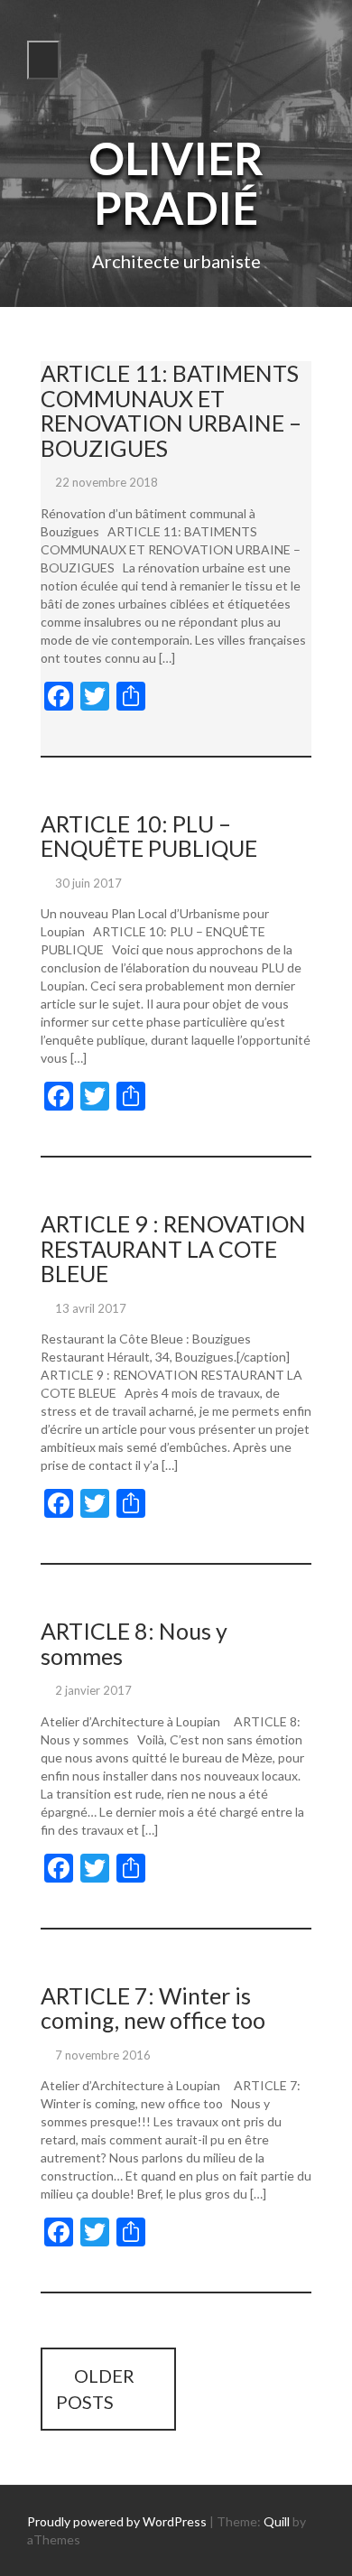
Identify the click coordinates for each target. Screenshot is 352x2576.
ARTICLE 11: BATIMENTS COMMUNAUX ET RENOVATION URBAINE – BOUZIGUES (171, 410)
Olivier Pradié (176, 183)
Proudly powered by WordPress (117, 2521)
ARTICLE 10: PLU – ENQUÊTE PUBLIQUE (149, 836)
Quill (277, 2521)
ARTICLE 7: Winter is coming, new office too (153, 2008)
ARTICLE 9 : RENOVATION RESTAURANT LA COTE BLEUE (173, 1248)
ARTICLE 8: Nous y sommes (134, 1643)
